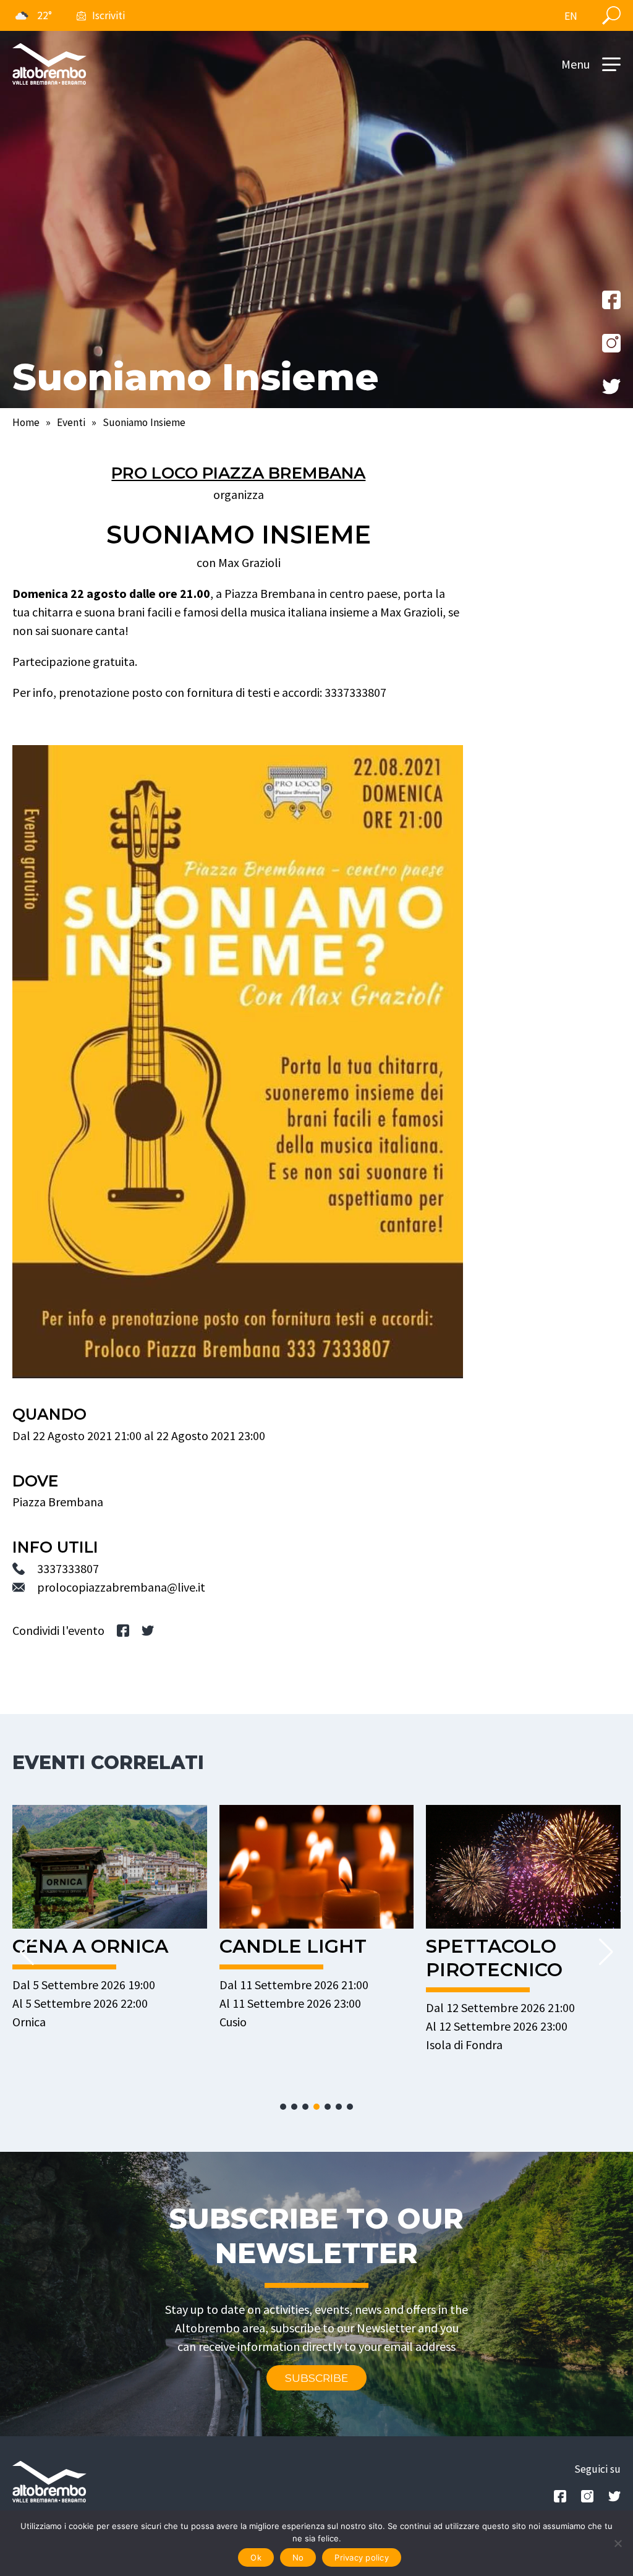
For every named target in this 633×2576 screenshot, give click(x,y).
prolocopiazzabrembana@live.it (121, 1587)
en (571, 16)
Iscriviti (108, 15)
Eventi (71, 422)
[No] (618, 2543)
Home (26, 422)
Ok (256, 2557)
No (298, 2557)
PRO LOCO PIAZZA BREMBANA (238, 473)
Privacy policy (362, 2557)
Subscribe (316, 2378)
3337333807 (68, 1568)
